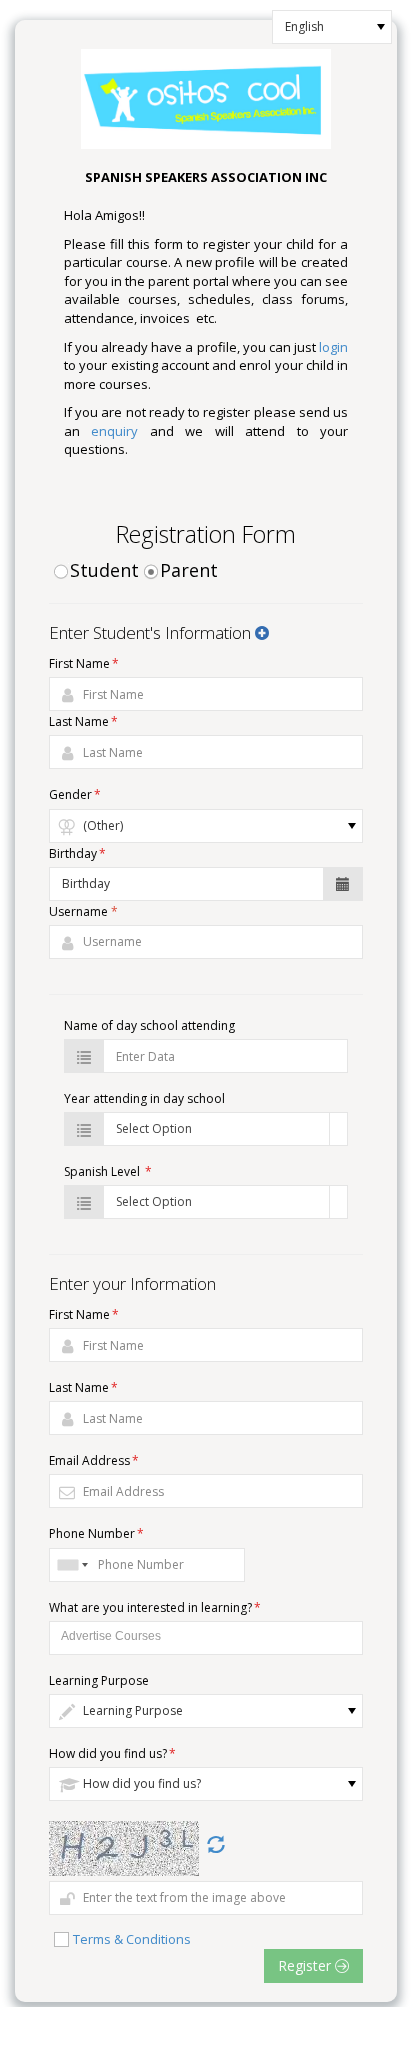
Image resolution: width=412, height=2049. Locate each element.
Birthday (77, 853)
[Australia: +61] (71, 1565)
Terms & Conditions (132, 1939)
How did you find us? (112, 1753)
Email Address (94, 1460)
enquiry (114, 431)
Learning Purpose (99, 1680)
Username (83, 911)
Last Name (83, 721)
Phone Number (96, 1533)
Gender (75, 794)
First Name (84, 663)
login (333, 347)
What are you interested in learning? (155, 1607)
